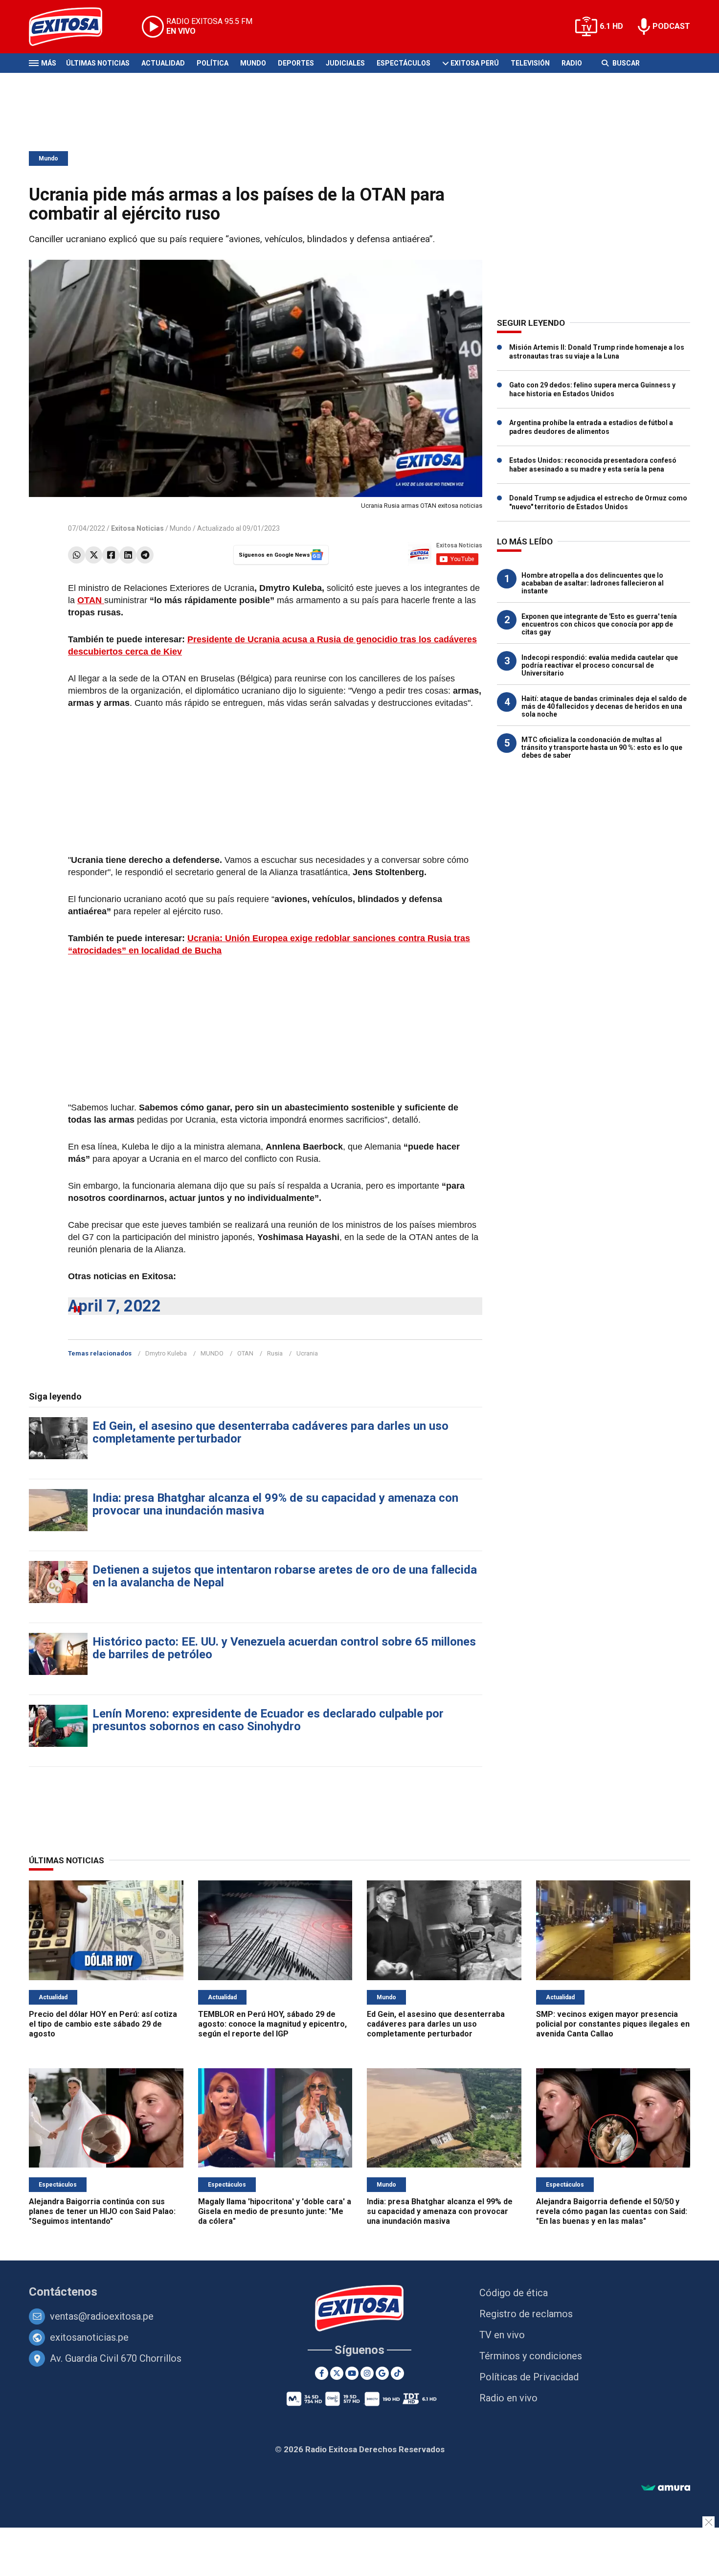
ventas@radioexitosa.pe (102, 2316)
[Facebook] (111, 555)
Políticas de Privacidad (529, 2377)
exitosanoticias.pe (89, 2337)
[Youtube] (352, 2373)
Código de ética (514, 2293)
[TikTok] (397, 2373)
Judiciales (345, 63)
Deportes (296, 63)
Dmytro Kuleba (166, 1353)
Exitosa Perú (475, 63)
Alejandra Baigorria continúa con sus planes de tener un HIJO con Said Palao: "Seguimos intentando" (102, 2211)
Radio (572, 63)
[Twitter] (94, 555)
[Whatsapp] (77, 555)
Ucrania (307, 1353)
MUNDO (212, 1353)
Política (213, 63)
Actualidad (163, 63)
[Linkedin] (128, 555)
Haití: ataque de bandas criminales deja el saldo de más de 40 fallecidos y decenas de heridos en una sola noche (604, 706)
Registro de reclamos (526, 2314)
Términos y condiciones (531, 2356)
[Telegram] (145, 555)
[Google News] (382, 2373)
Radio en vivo (508, 2398)
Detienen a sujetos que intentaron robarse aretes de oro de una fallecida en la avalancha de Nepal (285, 1576)
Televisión (530, 63)
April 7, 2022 (114, 1306)
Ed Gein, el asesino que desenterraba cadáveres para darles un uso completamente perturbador (270, 1432)
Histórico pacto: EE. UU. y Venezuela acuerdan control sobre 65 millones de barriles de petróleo (284, 1648)
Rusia (275, 1353)
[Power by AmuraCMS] (666, 2488)
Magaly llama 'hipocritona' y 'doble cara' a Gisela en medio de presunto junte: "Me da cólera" (275, 2211)
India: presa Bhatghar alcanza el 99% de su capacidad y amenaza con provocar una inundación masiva (275, 1504)
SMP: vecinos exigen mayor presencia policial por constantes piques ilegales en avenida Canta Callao (613, 2024)
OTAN (245, 1353)
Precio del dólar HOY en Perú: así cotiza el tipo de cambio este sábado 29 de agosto (103, 2024)
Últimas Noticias (98, 63)
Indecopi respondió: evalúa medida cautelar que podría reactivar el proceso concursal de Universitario (600, 665)
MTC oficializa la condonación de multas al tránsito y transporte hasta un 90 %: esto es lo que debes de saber (602, 747)
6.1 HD (611, 26)
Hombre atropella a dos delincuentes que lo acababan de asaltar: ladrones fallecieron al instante (593, 583)
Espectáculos (404, 63)
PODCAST (671, 26)
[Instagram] (367, 2373)
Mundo (253, 63)
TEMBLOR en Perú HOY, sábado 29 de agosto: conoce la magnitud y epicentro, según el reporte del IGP (272, 2024)
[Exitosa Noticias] (73, 27)
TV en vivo (502, 2335)
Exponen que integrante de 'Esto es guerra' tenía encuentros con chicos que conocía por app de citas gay (599, 624)
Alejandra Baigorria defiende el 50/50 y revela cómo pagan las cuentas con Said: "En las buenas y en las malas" (612, 2211)
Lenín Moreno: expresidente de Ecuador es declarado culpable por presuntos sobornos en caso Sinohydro (268, 1720)
